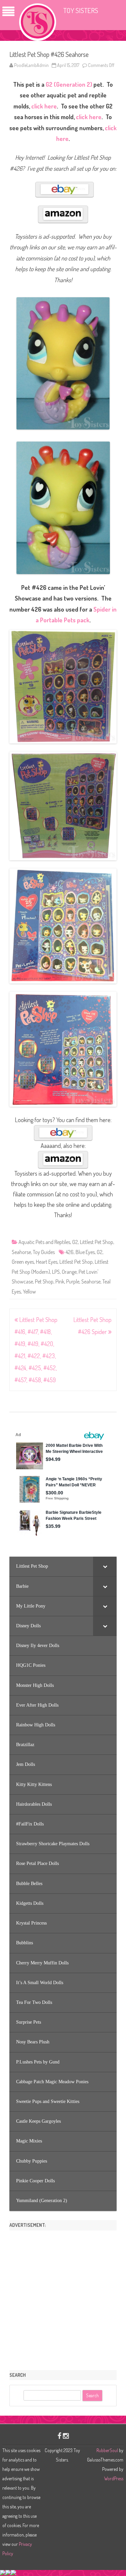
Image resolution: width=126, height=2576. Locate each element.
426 (70, 1252)
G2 (75, 1242)
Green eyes (23, 1262)
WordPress (114, 2478)
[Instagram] (66, 2436)
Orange (69, 1272)
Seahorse (21, 1252)
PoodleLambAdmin (31, 65)
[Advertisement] (63, 2298)
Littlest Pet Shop (97, 1242)
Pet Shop (44, 1281)
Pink (60, 1281)
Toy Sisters (81, 10)
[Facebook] (59, 2436)
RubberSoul (107, 2450)
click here (44, 106)
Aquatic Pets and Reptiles (44, 1242)
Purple (73, 1281)
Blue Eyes (85, 1252)
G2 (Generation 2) (69, 84)
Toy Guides (44, 1252)
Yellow (29, 1292)
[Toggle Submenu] (105, 1566)
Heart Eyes (47, 1262)
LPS (56, 1272)
